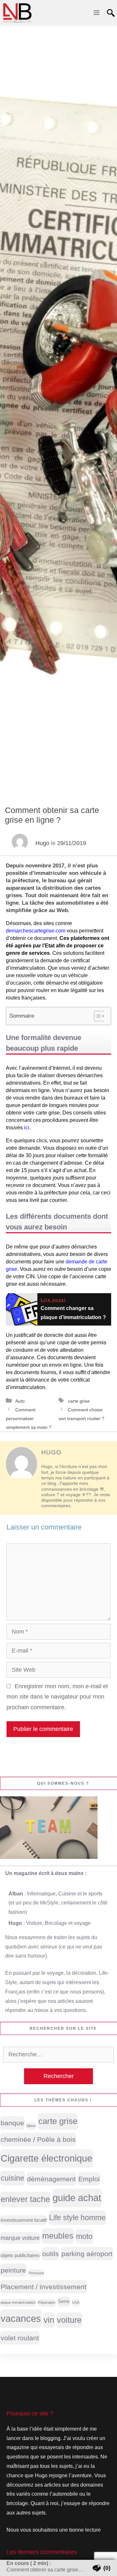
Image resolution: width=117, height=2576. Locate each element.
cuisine (13, 2178)
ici (27, 1128)
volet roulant (20, 2338)
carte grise (79, 1401)
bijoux (31, 2126)
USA (76, 2302)
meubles (58, 2236)
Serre (64, 2301)
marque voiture (20, 2238)
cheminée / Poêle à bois (38, 2139)
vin (49, 2320)
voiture (69, 2320)
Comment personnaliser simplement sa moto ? (29, 1418)
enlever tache (25, 2199)
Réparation (47, 2302)
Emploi (89, 2179)
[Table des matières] (100, 1016)
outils (51, 2254)
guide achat (77, 2198)
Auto (20, 1401)
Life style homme (77, 2218)
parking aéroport (87, 2254)
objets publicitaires (20, 2255)
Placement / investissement (44, 2287)
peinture (13, 2270)
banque (12, 2123)
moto (84, 2236)
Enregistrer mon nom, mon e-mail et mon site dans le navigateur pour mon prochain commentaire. (57, 1697)
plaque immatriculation (18, 2302)
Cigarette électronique (46, 2158)
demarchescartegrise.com (36, 931)
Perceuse (36, 2273)
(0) (107, 2568)
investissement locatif (24, 2220)
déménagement (51, 2179)
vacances (21, 2318)
